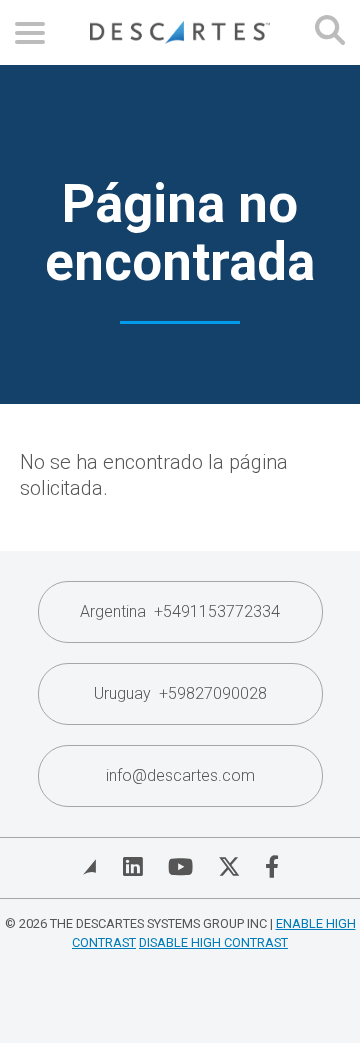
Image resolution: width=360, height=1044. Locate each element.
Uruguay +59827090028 (180, 693)
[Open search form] (330, 32)
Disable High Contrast (213, 942)
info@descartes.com (180, 775)
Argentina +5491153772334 (180, 611)
